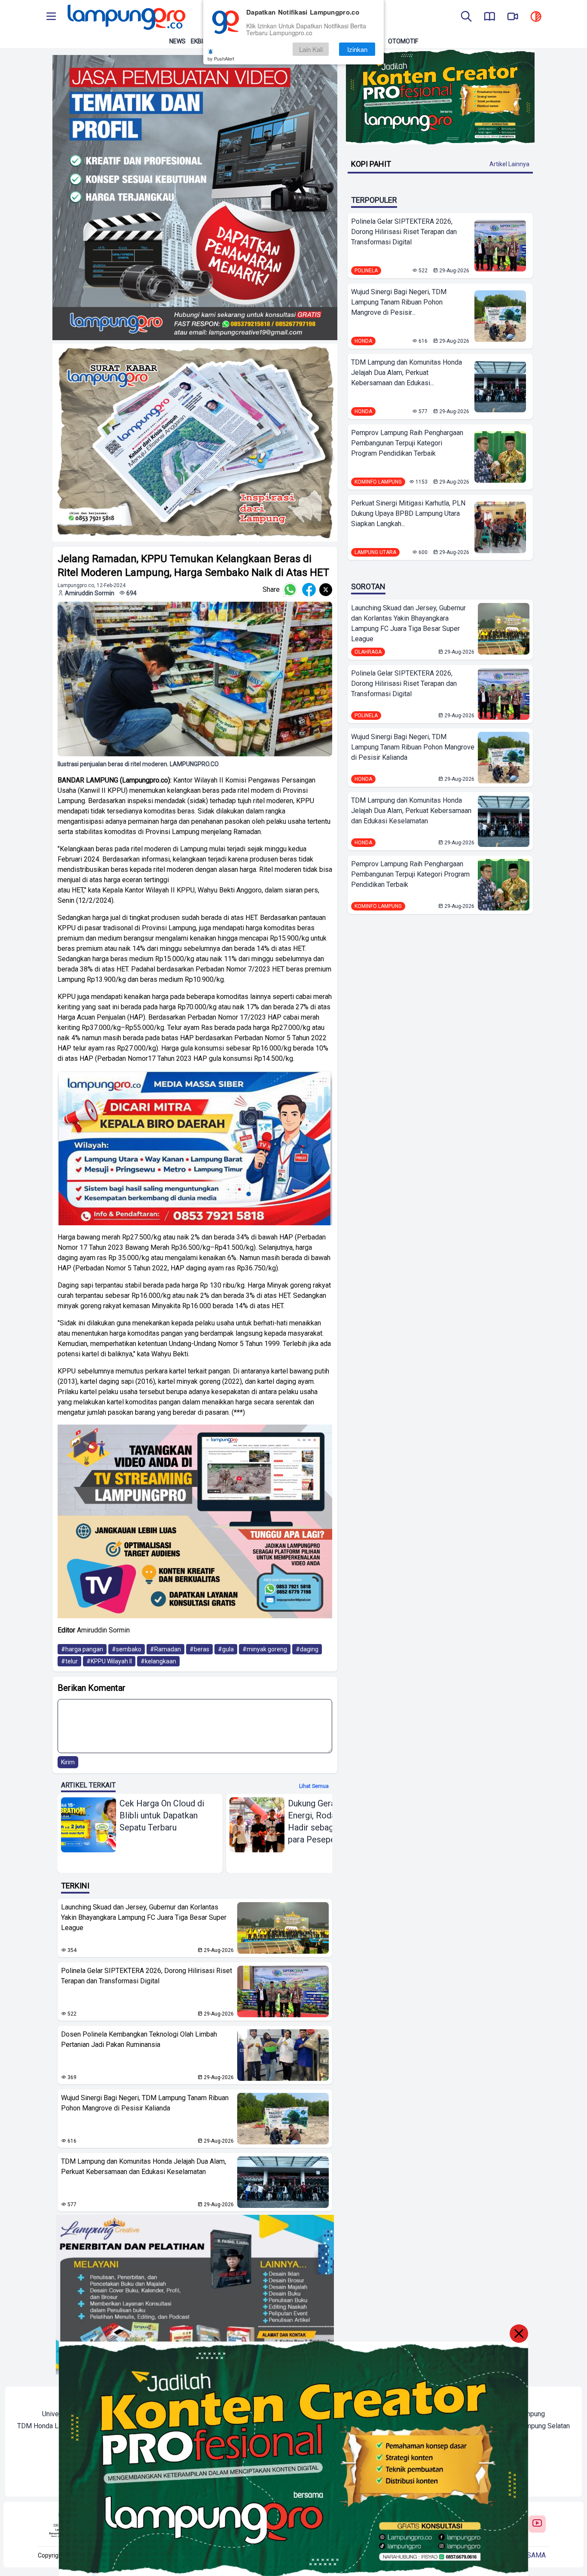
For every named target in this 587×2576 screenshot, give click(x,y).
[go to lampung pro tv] (513, 17)
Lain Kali (311, 49)
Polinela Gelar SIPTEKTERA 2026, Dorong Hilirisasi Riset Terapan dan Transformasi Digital (147, 1976)
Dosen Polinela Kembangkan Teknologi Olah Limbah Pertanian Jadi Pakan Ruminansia (139, 2039)
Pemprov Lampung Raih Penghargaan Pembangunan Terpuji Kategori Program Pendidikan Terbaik (407, 443)
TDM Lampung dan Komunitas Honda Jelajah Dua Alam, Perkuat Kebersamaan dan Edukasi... (407, 373)
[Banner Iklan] (440, 97)
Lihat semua (314, 1786)
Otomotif (403, 41)
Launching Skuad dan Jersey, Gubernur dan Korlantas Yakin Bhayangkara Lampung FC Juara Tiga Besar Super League (144, 1917)
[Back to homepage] (125, 17)
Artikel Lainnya (509, 164)
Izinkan (357, 49)
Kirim (68, 1762)
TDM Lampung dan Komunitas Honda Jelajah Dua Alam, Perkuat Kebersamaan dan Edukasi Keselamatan (144, 2166)
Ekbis (199, 41)
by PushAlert (221, 58)
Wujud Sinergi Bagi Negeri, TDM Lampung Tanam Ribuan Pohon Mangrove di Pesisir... (399, 302)
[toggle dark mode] (536, 17)
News (177, 41)
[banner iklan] (195, 198)
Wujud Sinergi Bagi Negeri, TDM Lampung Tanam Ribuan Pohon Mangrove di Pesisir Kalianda (145, 2103)
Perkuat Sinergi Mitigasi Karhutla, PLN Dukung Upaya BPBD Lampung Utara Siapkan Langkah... (408, 513)
